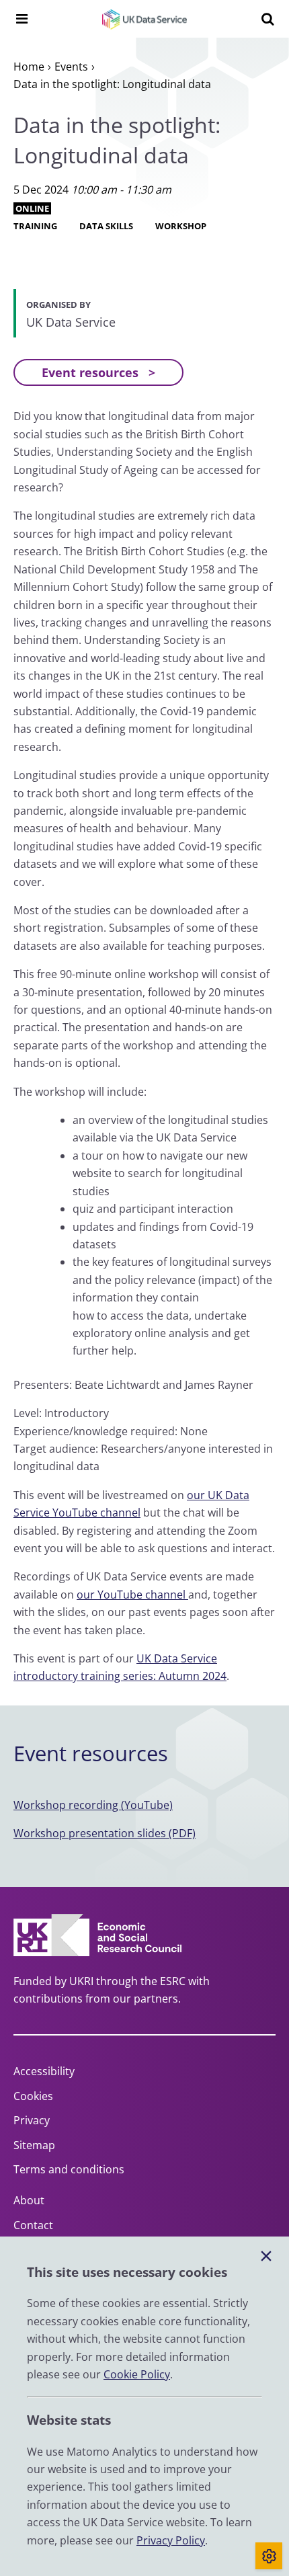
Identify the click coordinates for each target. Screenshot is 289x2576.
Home (29, 67)
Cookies (33, 2096)
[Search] (267, 19)
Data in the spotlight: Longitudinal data (112, 84)
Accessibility (44, 2071)
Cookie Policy (137, 2374)
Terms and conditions (69, 2169)
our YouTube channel (132, 1595)
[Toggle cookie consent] (269, 2556)
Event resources (90, 372)
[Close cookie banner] (266, 2257)
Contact (33, 2225)
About (29, 2200)
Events (71, 67)
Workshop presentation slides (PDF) (105, 1833)
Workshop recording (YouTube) (93, 1805)
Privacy (32, 2120)
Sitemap (34, 2145)
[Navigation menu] (22, 19)
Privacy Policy (171, 2540)
